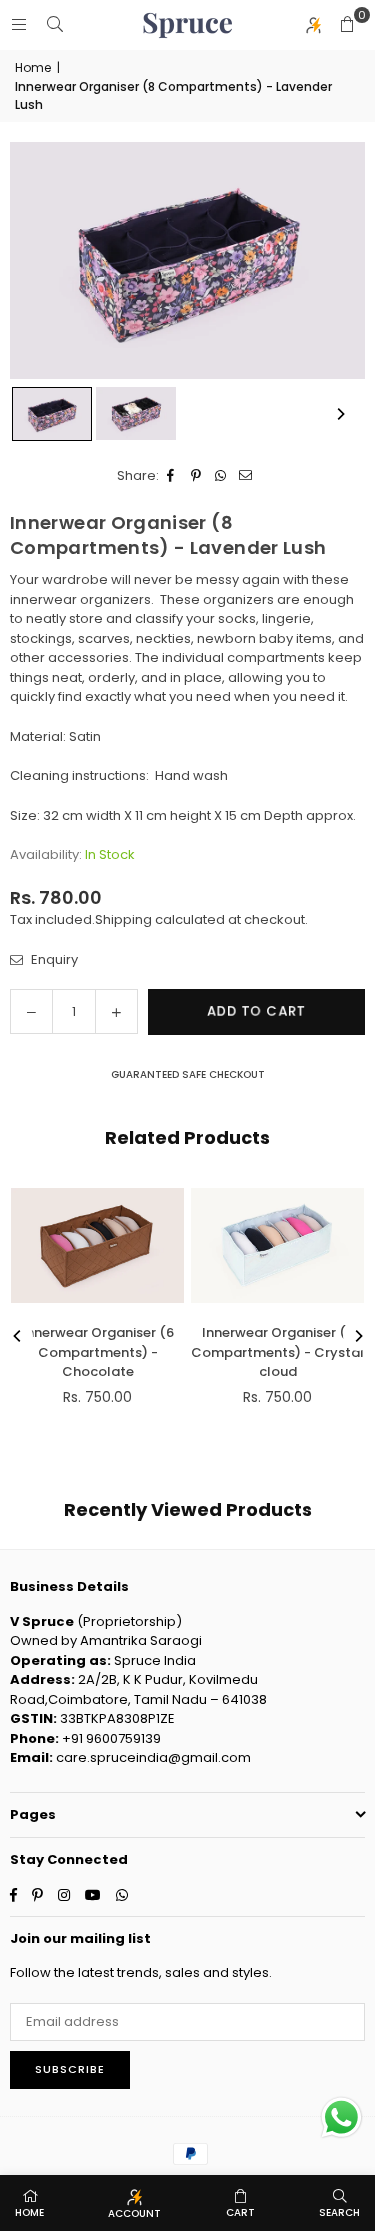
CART (240, 2212)
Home (33, 67)
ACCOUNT (134, 2213)
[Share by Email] (246, 476)
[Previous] (18, 1336)
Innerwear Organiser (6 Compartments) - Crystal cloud (277, 1352)
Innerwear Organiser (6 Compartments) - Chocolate (98, 1352)
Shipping (123, 919)
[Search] (55, 24)
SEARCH (339, 2212)
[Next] (340, 414)
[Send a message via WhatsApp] (341, 2117)
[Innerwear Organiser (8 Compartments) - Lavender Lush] (52, 414)
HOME (29, 2212)
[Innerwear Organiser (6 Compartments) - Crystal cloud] (277, 1245)
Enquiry (53, 959)
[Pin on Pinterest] (196, 476)
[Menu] (19, 24)
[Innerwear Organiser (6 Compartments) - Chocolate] (97, 1245)
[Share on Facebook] (171, 476)
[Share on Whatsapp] (221, 476)
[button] (347, 25)
